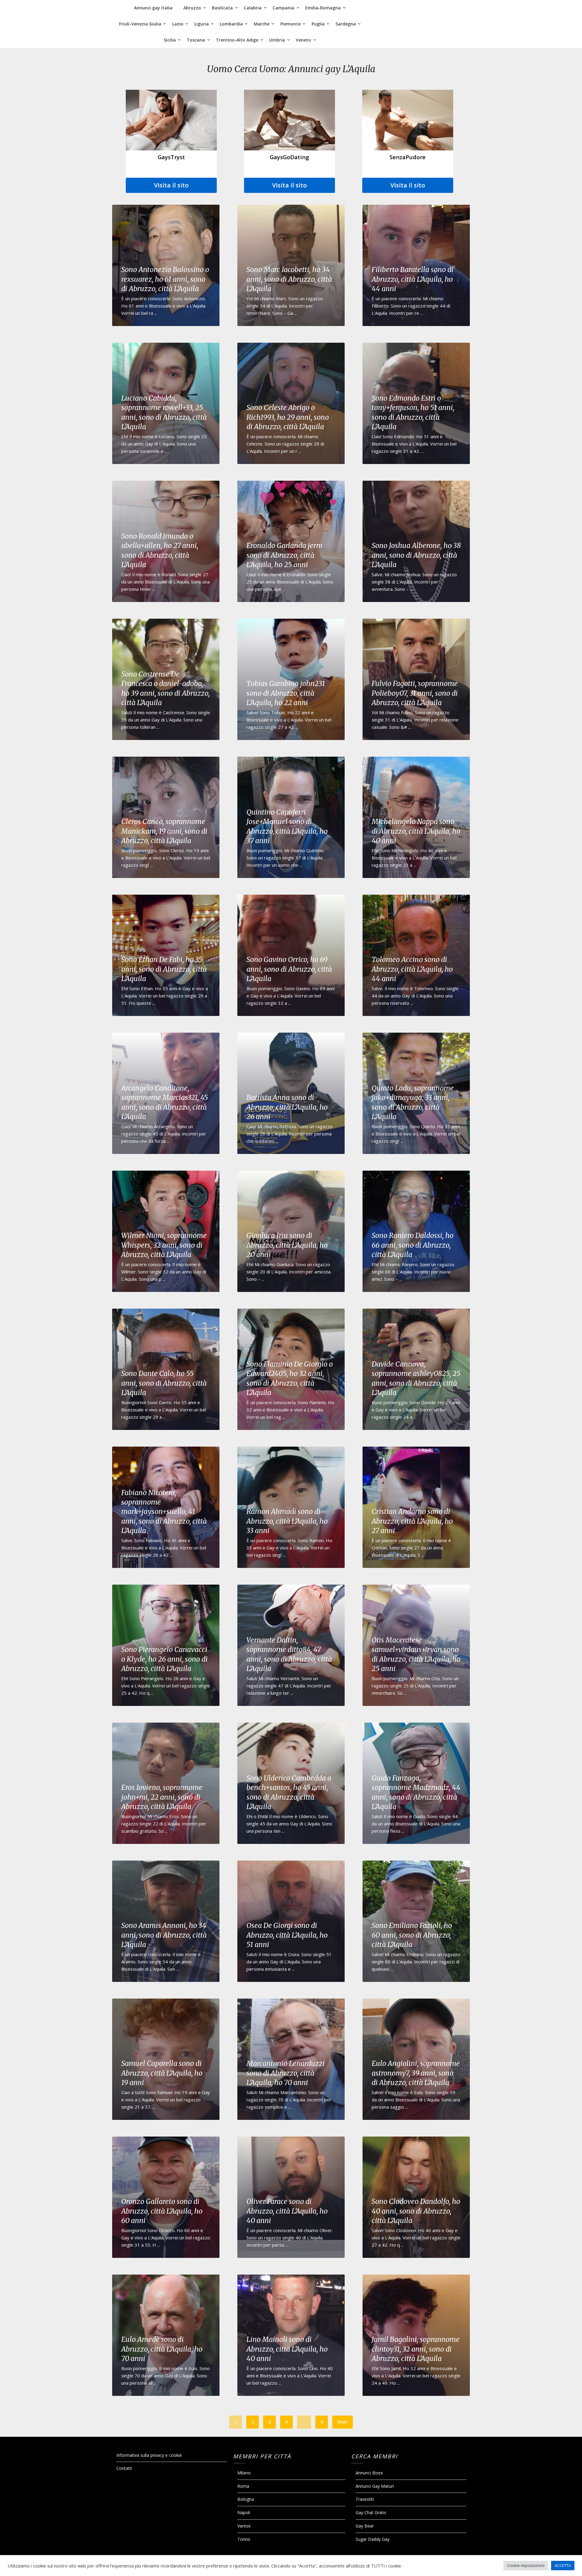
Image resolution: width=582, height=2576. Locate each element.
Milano (244, 2473)
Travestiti (365, 2499)
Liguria (202, 24)
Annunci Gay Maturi (375, 2486)
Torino (244, 2539)
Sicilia (170, 40)
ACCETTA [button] (563, 2565)
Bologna (246, 2499)
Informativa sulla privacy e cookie (149, 2455)
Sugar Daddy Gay (373, 2539)
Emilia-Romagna (323, 8)
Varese (244, 2526)
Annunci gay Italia (153, 8)
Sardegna (346, 24)
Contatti (124, 2468)
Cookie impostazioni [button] (526, 2565)
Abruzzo (192, 8)
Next (343, 2422)
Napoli (244, 2512)
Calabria (253, 8)
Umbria (277, 40)
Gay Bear (365, 2526)
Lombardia (231, 24)
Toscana (196, 40)
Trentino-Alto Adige (237, 40)
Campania (283, 8)
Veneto (303, 40)
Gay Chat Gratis (371, 2512)
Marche (262, 24)
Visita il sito (171, 185)
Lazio (178, 24)
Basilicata (222, 8)
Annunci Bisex (369, 2473)
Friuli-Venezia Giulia (140, 24)
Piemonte (291, 24)
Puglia (318, 24)
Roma (243, 2486)
